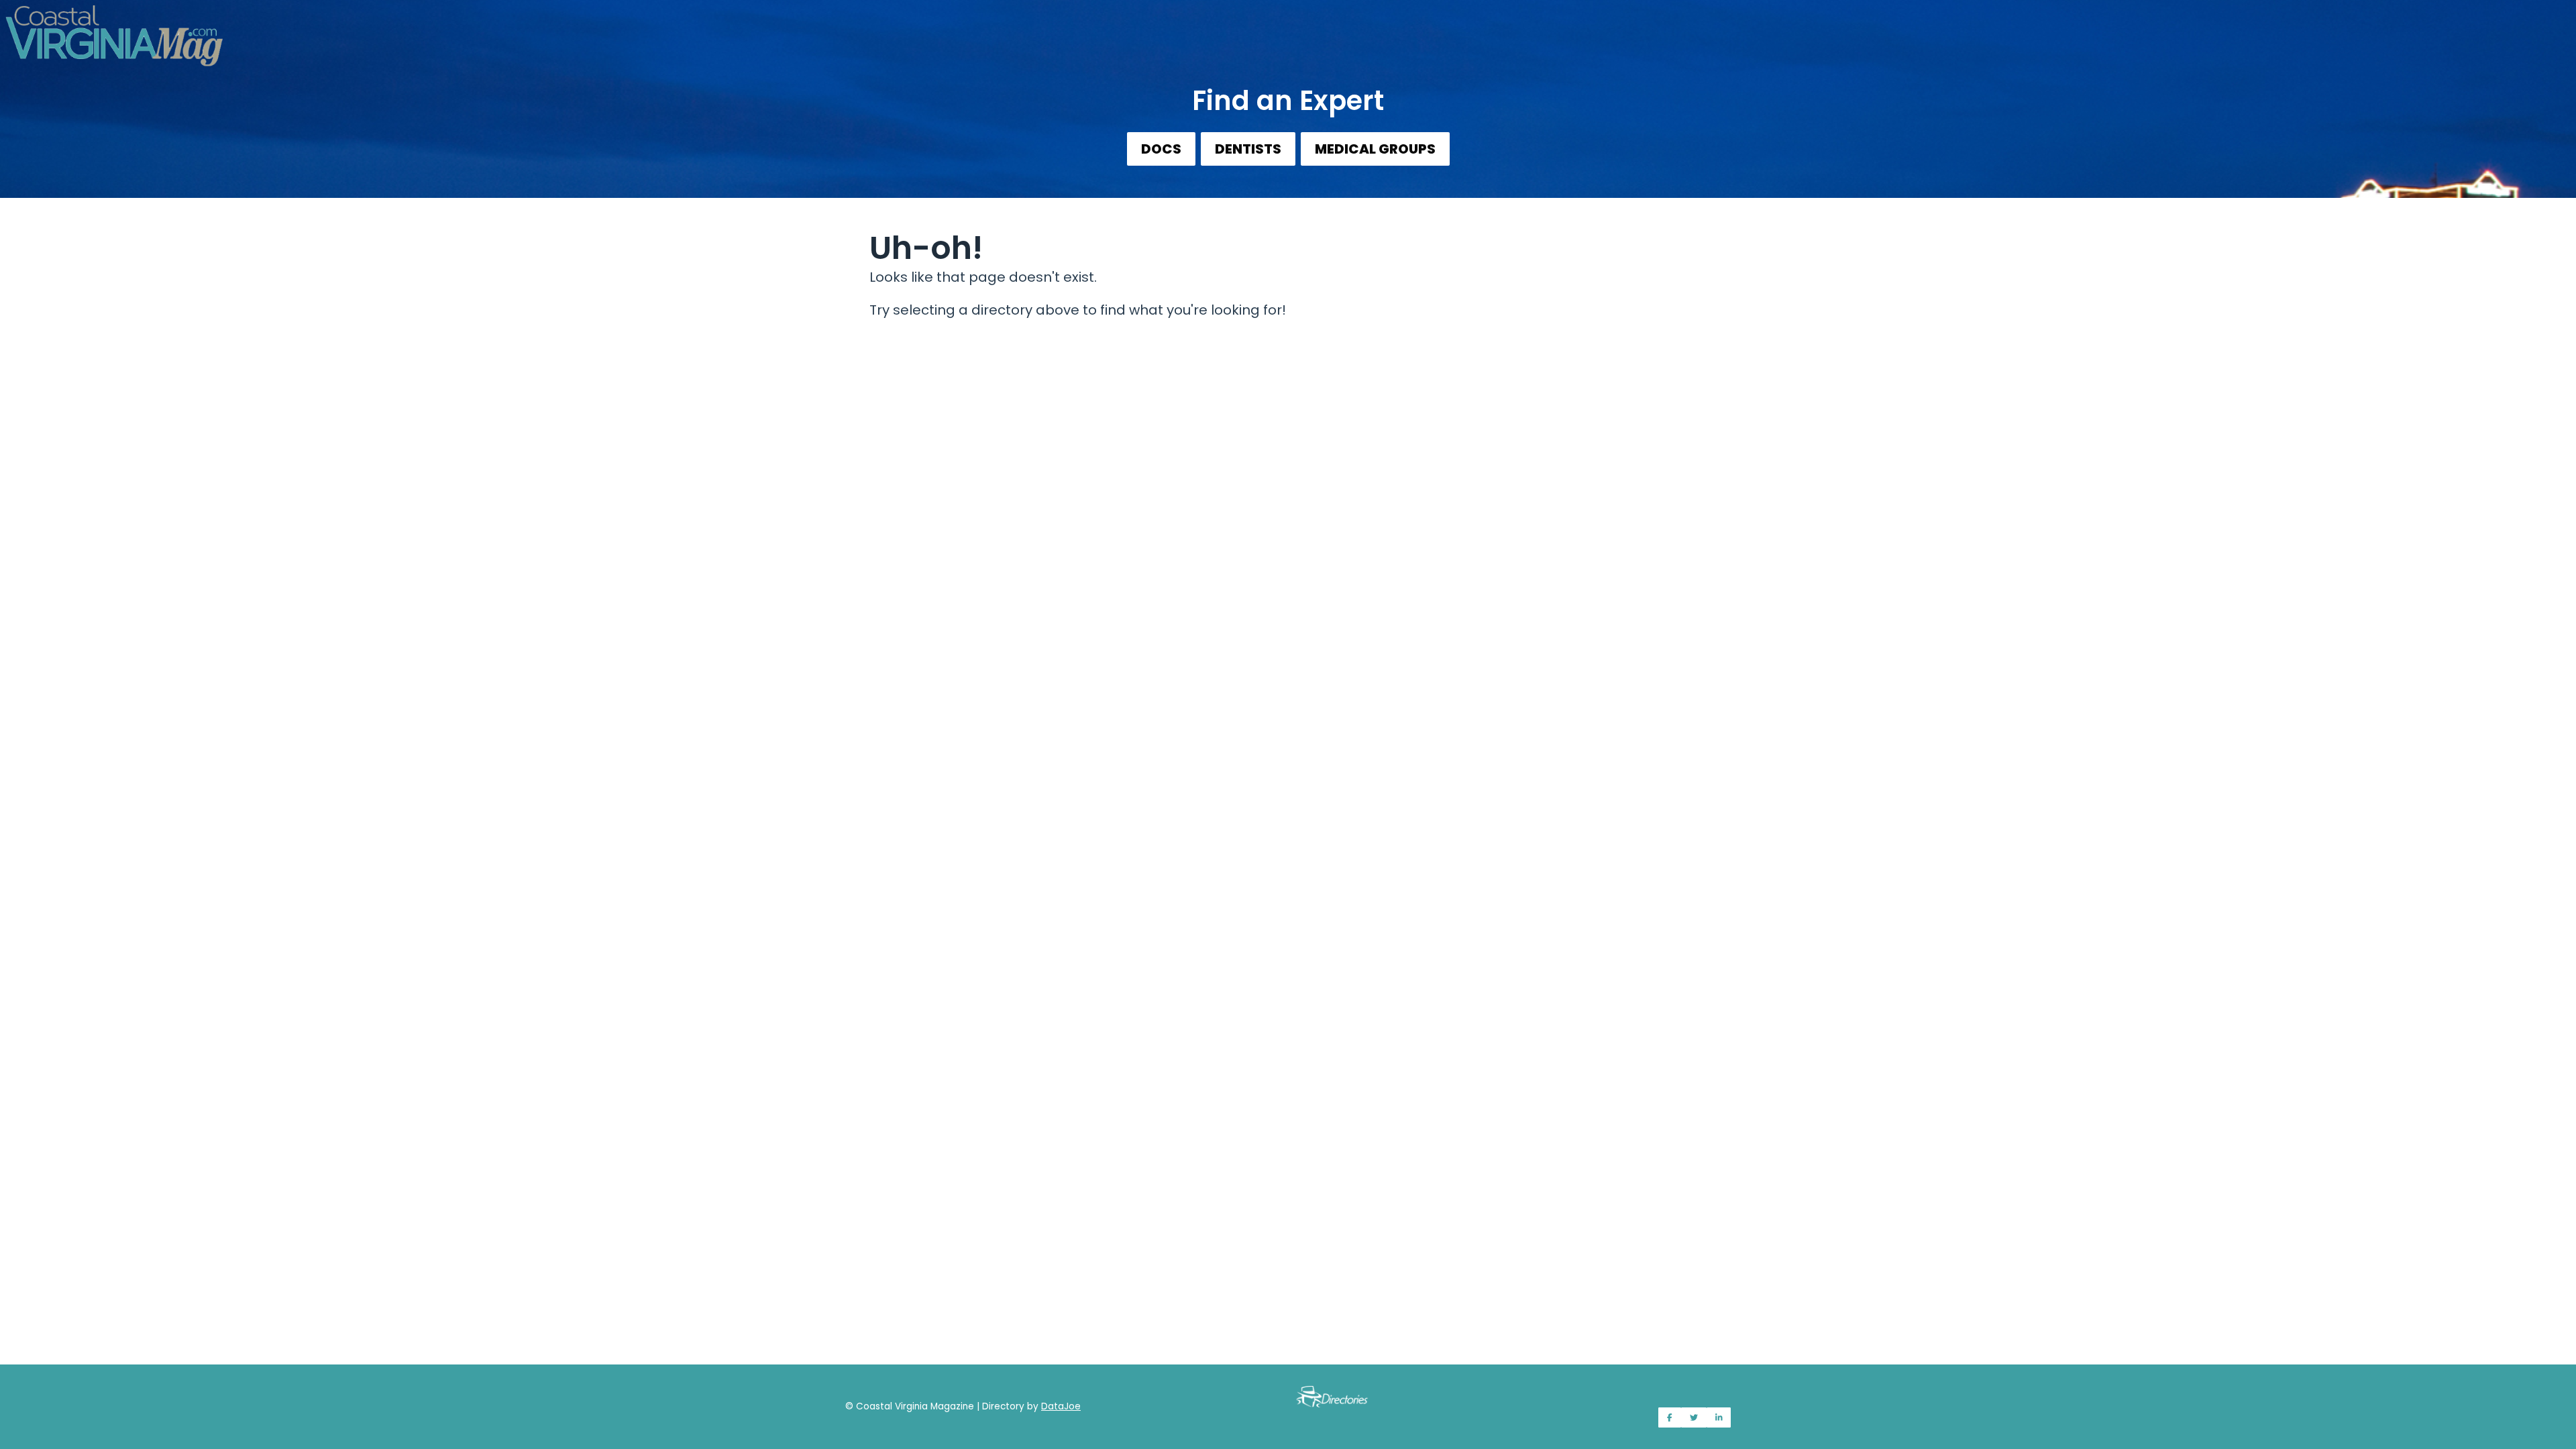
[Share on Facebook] (1670, 1417)
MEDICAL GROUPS (1375, 149)
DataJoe (1061, 1406)
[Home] (1288, 27)
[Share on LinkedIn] (1719, 1417)
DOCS (1161, 149)
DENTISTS (1248, 149)
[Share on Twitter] (1694, 1417)
